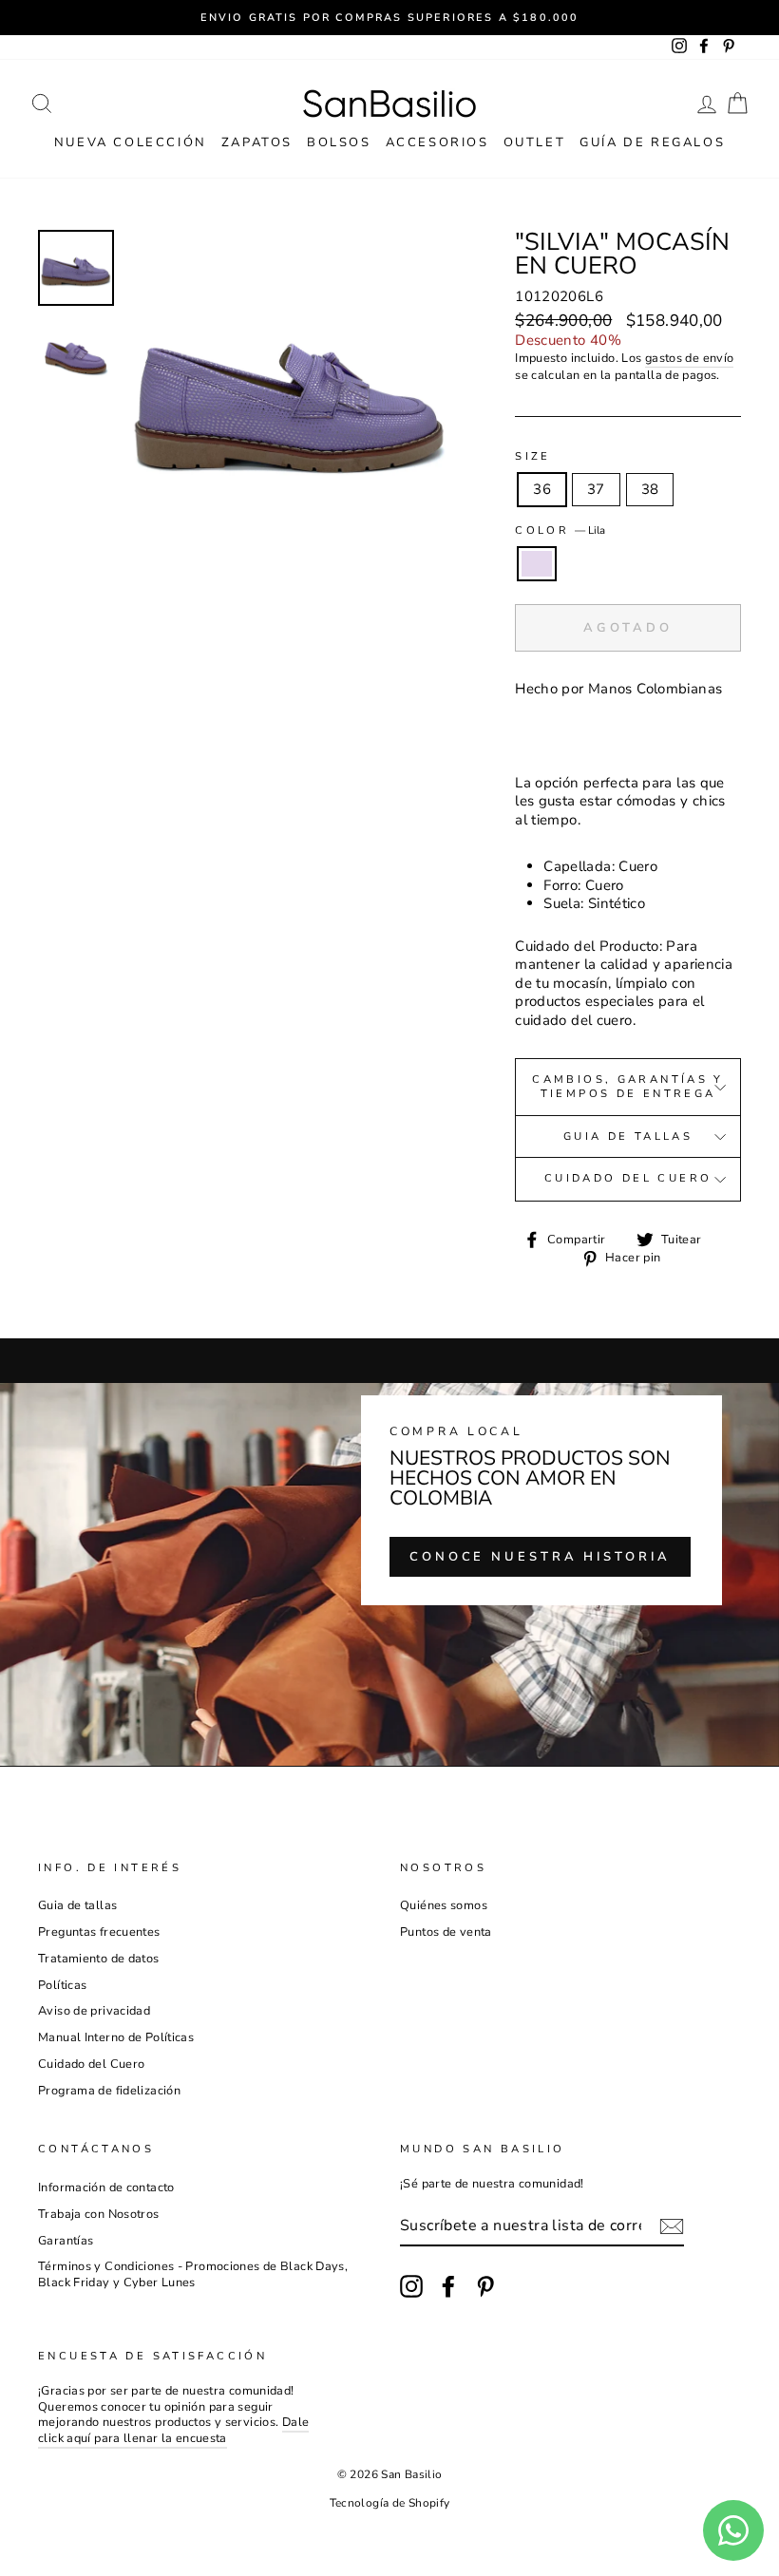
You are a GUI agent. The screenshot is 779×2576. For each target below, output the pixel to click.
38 (650, 489)
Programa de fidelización (109, 2091)
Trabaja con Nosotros (99, 2214)
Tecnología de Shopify (390, 2503)
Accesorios (437, 142)
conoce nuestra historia (540, 1557)
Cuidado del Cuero (628, 1178)
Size (533, 457)
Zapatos (257, 142)
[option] (389, 18)
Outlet (535, 142)
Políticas (62, 1985)
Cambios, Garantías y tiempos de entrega (628, 1087)
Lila (537, 564)
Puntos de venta (446, 1932)
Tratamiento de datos (99, 1959)
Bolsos (339, 142)
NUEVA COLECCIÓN (131, 142)
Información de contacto (106, 2188)
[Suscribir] (672, 2226)
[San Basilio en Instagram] (411, 2286)
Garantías (66, 2241)
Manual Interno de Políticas (116, 2037)
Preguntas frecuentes (99, 1932)
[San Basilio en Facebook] (448, 2286)
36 (542, 489)
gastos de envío (690, 359)
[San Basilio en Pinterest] (485, 2286)
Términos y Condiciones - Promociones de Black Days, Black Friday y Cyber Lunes (193, 2274)
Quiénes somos (444, 1905)
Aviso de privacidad (94, 2011)
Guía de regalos (652, 142)
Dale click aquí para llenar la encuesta (173, 2430)
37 (596, 489)
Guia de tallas (628, 1136)
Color (560, 531)
